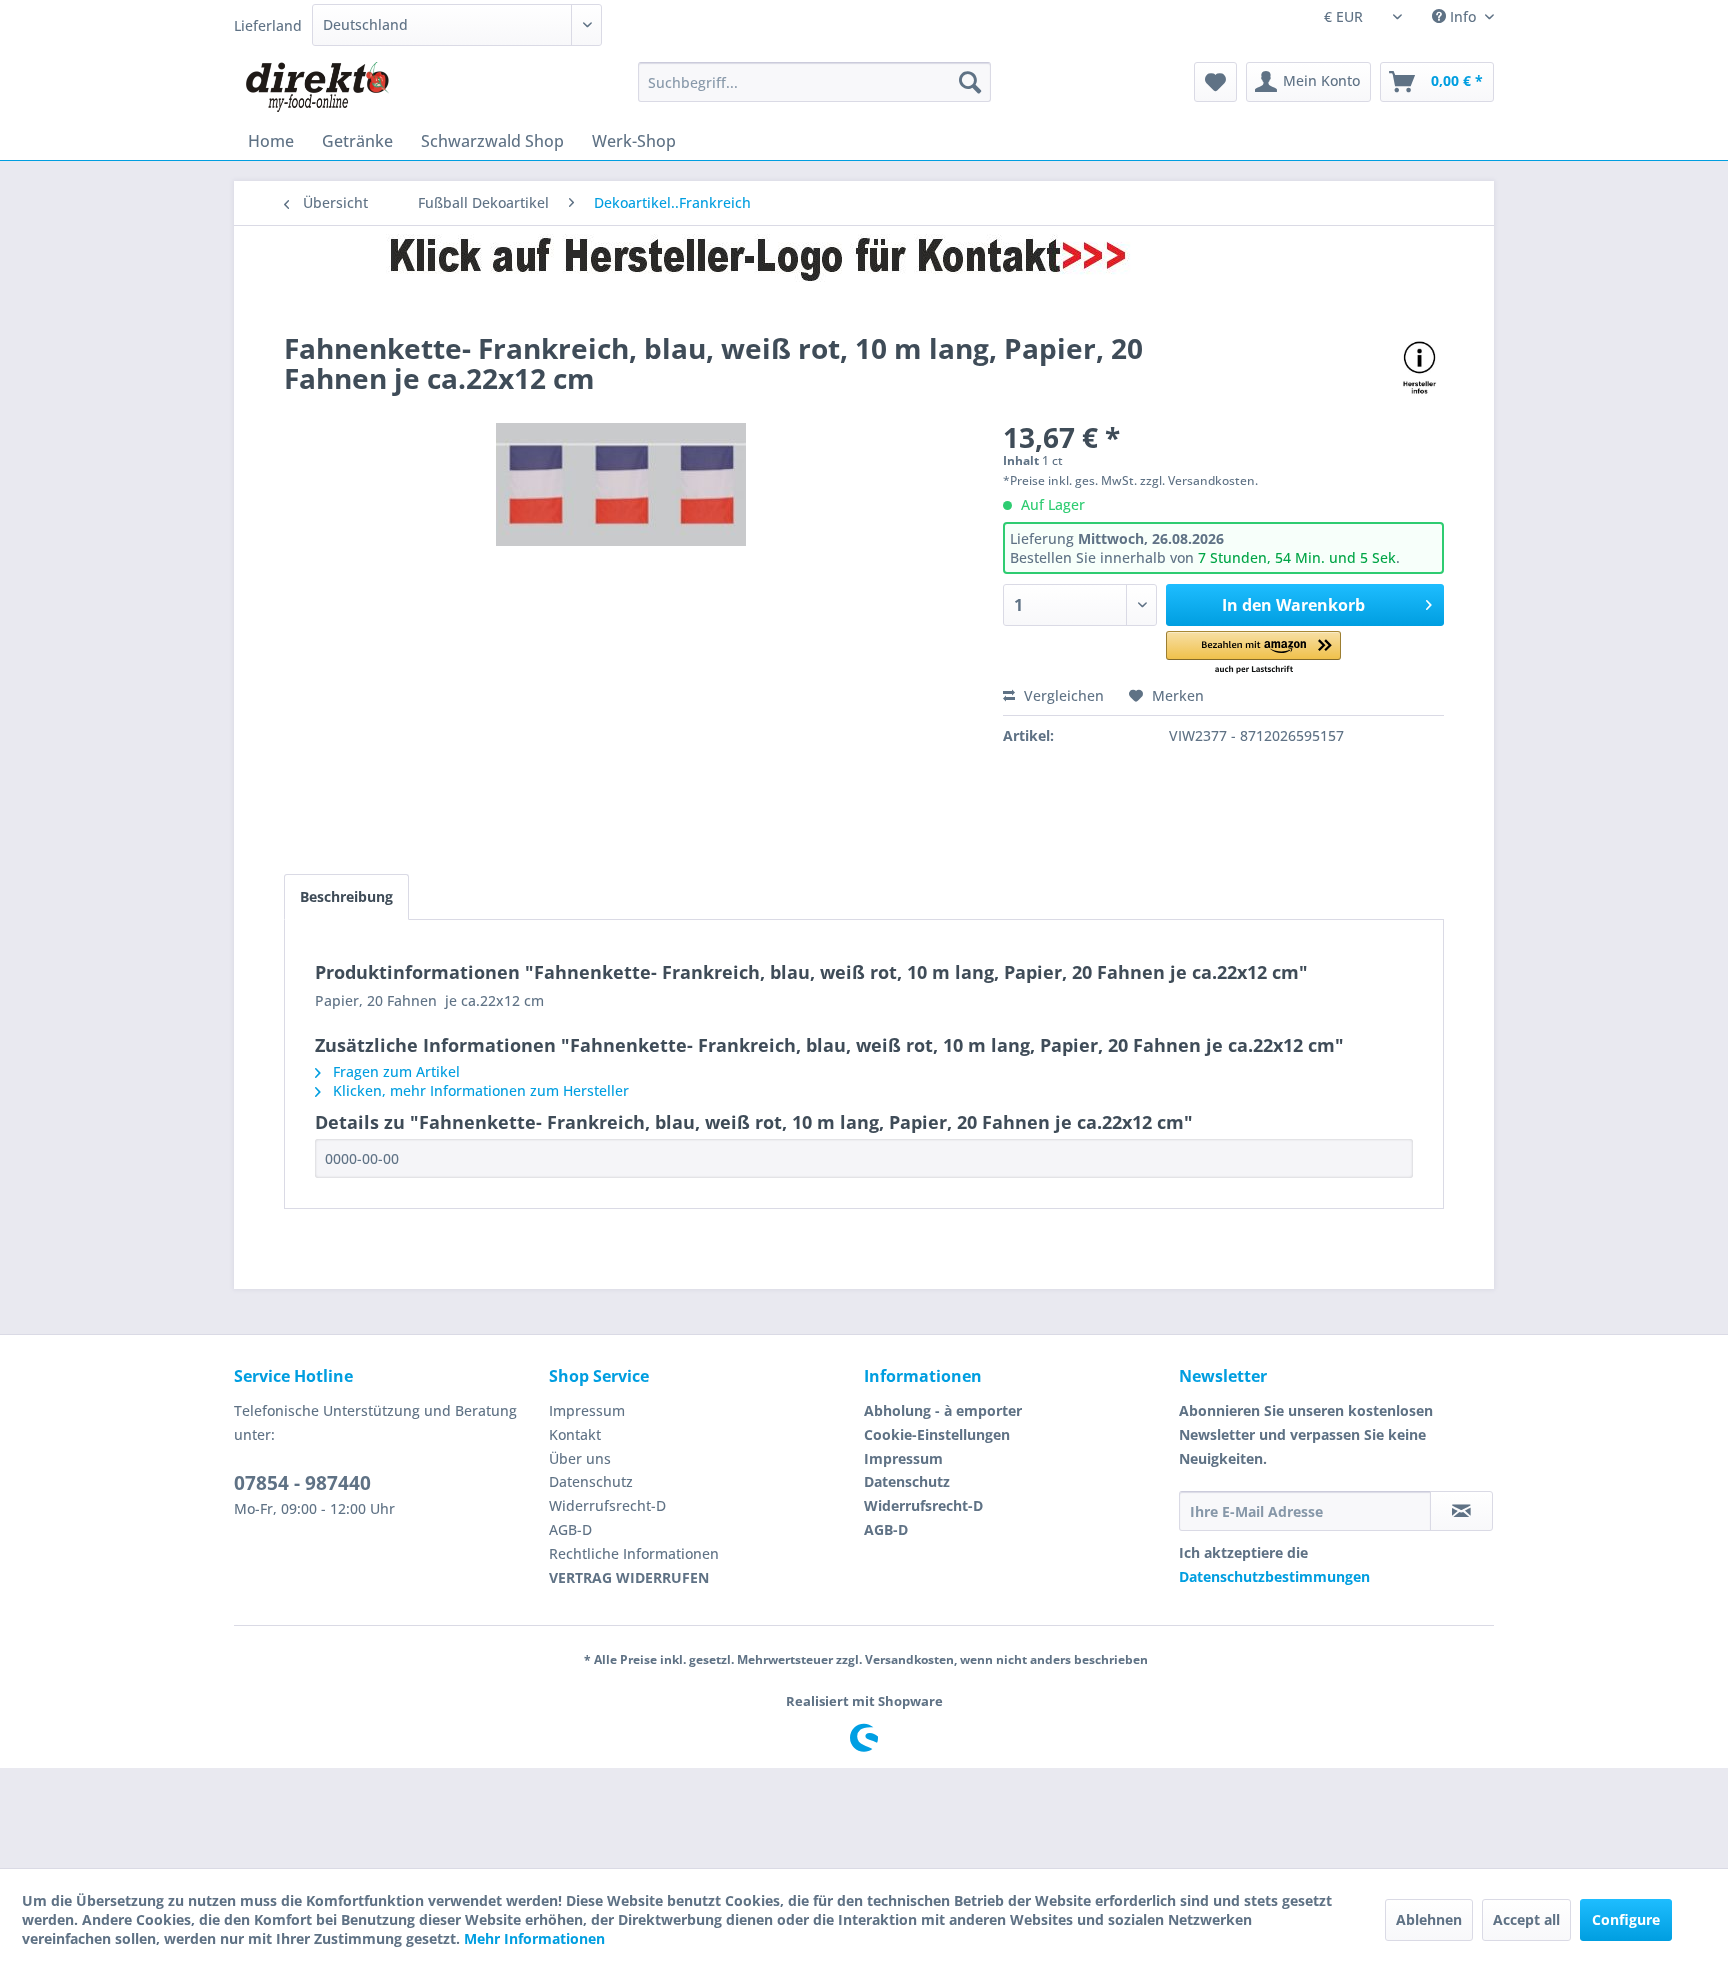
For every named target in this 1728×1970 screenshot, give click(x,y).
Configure (1626, 1919)
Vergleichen (1062, 695)
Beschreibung (346, 896)
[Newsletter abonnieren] (1461, 1511)
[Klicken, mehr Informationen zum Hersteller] (1419, 368)
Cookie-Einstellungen (937, 1434)
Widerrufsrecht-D (607, 1505)
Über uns (580, 1458)
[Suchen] (970, 82)
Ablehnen (1429, 1919)
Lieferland (268, 25)
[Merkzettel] (1215, 82)
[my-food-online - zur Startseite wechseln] (316, 87)
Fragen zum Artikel (394, 1071)
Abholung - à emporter (943, 1410)
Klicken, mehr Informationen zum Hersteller (479, 1090)
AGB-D (570, 1529)
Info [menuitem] (1463, 16)
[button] (1253, 653)
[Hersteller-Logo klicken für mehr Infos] (864, 257)
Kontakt (575, 1434)
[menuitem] (814, 82)
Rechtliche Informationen (634, 1553)
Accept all (1526, 1919)
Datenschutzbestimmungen (1274, 1576)
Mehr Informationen (534, 1938)
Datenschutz (591, 1481)
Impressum (587, 1410)
